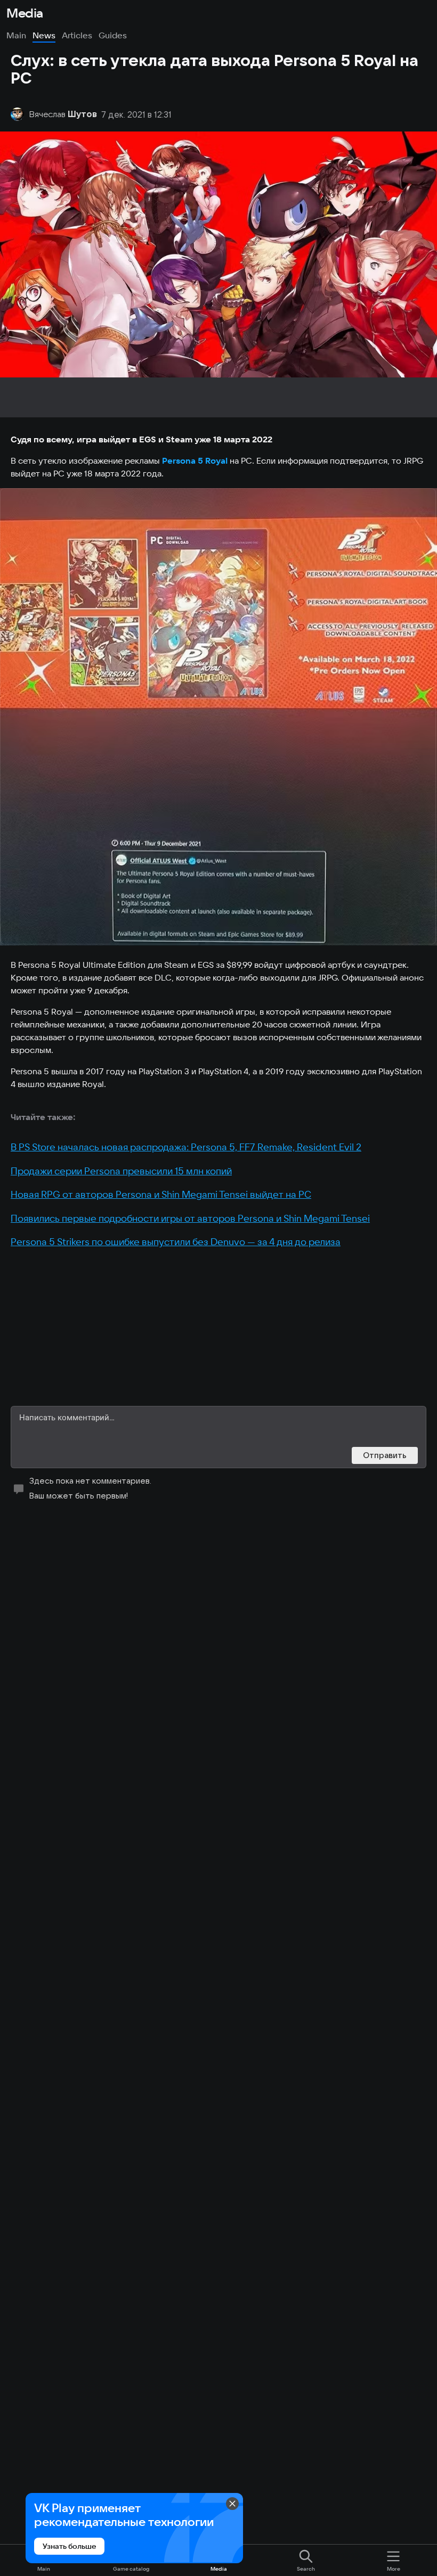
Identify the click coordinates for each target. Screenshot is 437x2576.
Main (16, 35)
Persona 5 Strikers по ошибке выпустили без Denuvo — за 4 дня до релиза (176, 1242)
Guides (113, 35)
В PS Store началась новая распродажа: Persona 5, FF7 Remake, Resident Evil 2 (186, 1147)
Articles (77, 35)
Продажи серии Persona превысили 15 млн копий (121, 1171)
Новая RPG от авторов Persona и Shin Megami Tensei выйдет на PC (161, 1194)
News (44, 35)
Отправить (385, 1455)
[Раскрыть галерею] (218, 717)
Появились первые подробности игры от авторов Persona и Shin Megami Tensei (190, 1218)
